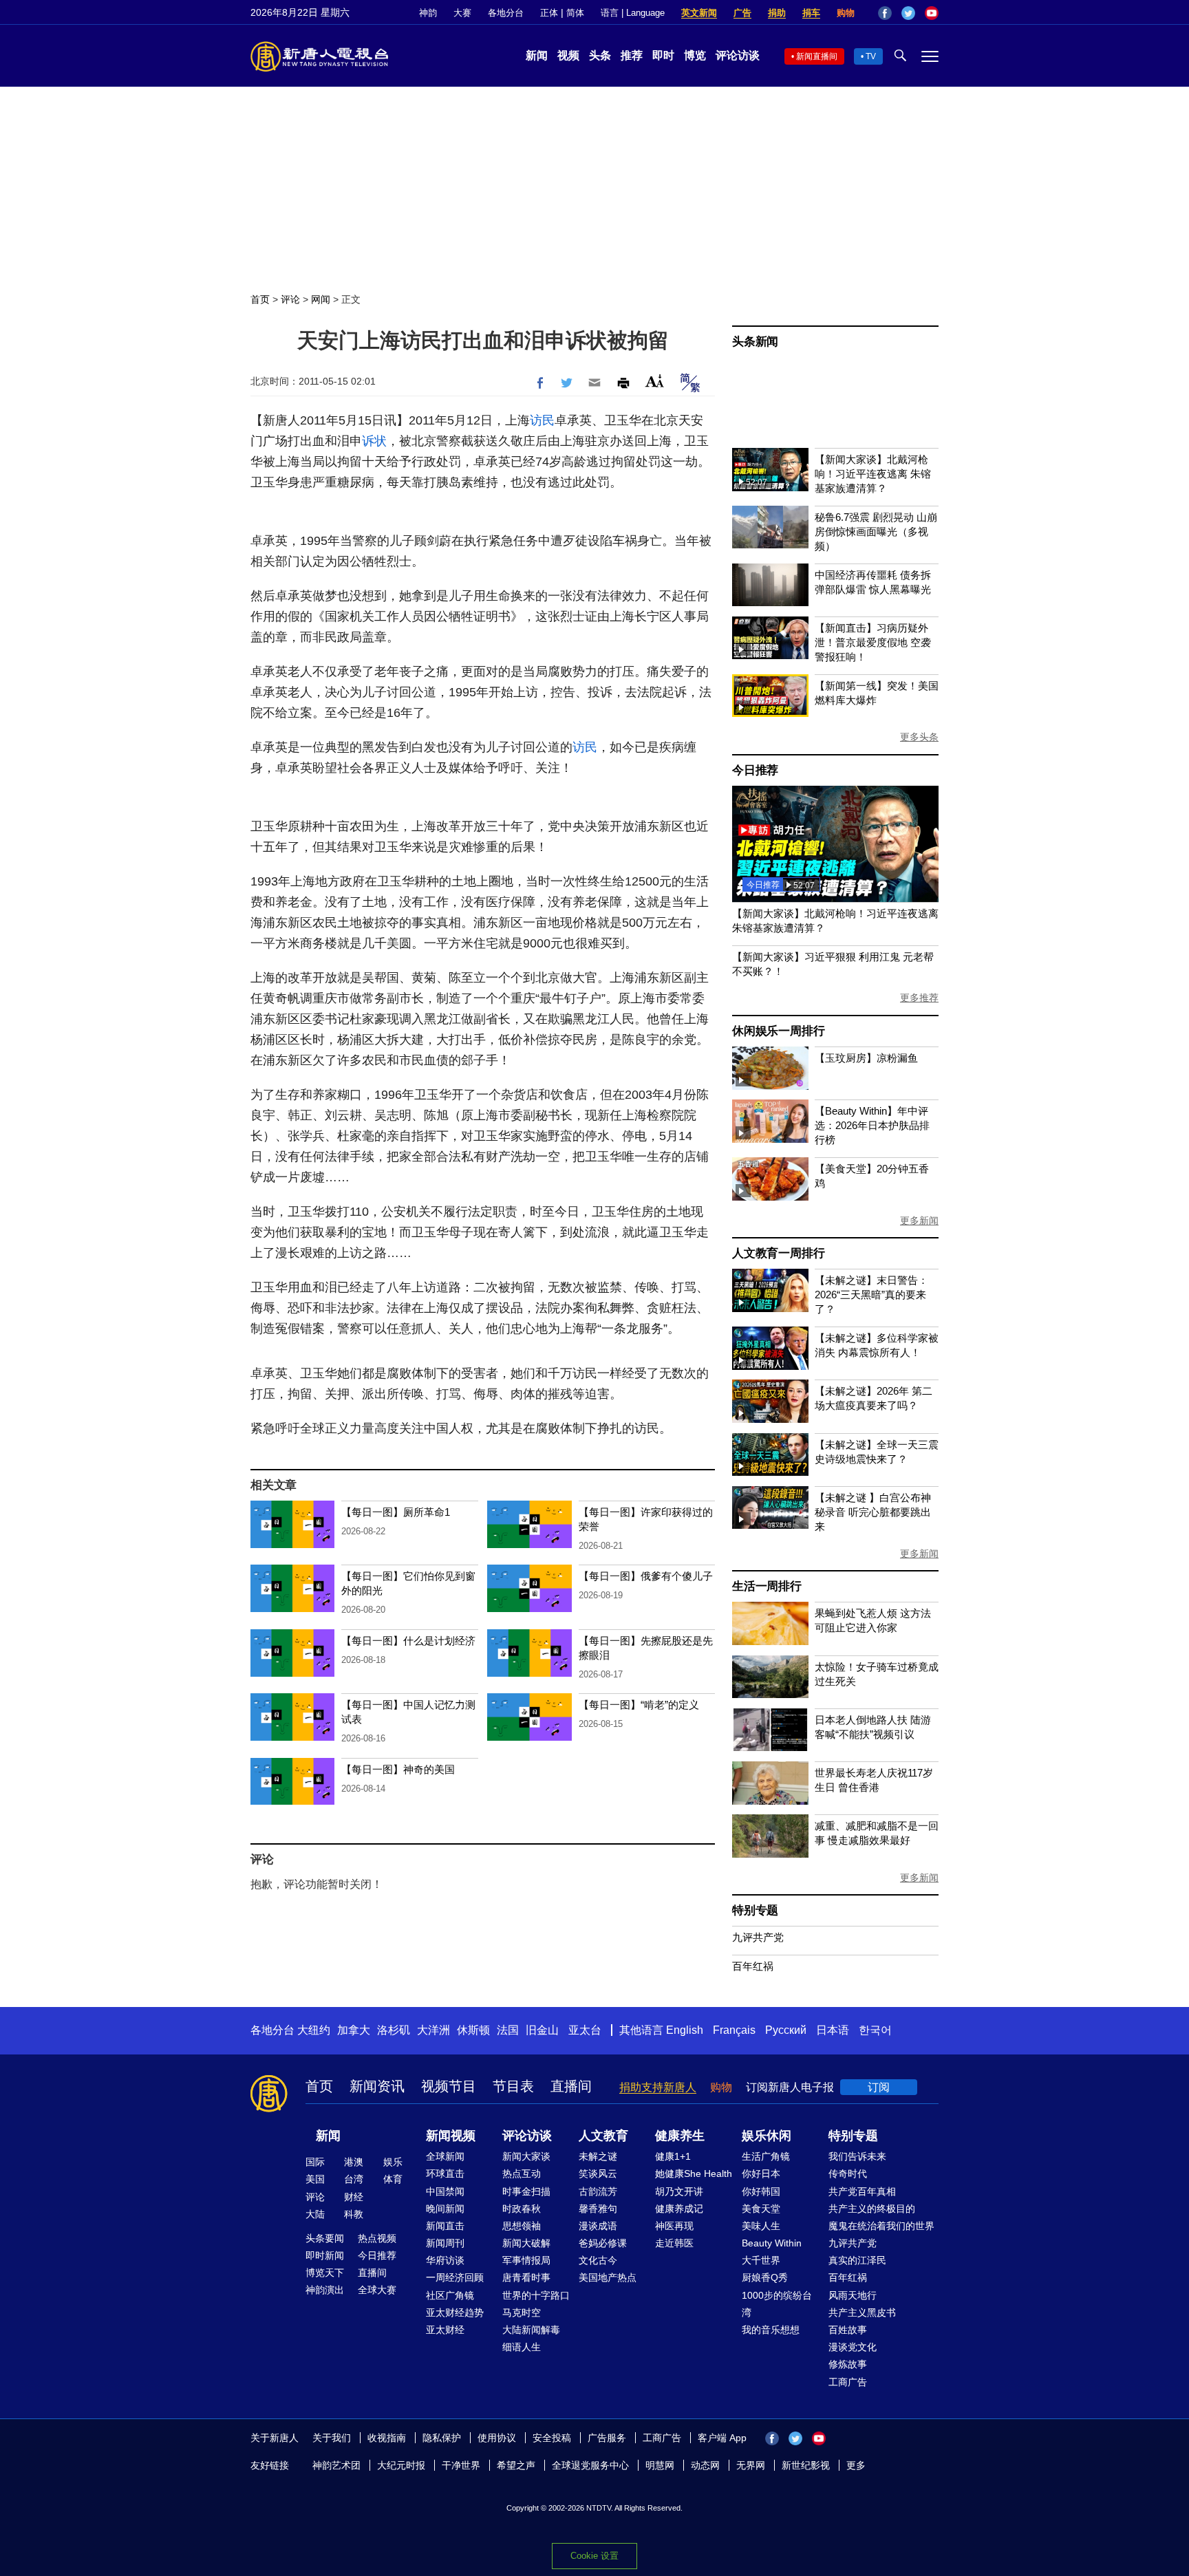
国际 (315, 2162)
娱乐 (393, 2162)
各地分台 (506, 13)
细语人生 (522, 2347)
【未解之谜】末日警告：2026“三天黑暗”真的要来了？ (871, 1295)
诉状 (374, 441)
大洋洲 (433, 2030)
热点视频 (377, 2238)
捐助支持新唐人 (658, 2087)
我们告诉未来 (857, 2156)
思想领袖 (522, 2226)
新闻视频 (451, 2136)
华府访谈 (445, 2260)
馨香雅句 (598, 2209)
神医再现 (674, 2226)
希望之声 (516, 2465)
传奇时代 (848, 2173)
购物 (846, 13)
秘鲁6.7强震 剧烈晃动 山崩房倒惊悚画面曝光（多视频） (876, 532)
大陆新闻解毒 (531, 2330)
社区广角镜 (450, 2295)
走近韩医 (674, 2243)
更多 (856, 2465)
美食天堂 (761, 2209)
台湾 (354, 2179)
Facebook (885, 13)
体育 (393, 2179)
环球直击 (445, 2173)
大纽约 (314, 2030)
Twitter (908, 13)
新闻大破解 (526, 2243)
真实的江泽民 (857, 2260)
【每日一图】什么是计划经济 (408, 1641)
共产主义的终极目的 (872, 2209)
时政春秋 (522, 2209)
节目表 (513, 2086)
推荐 (632, 55)
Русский (786, 2030)
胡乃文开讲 (679, 2191)
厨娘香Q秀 (765, 2277)
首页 (260, 299)
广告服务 (607, 2438)
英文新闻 (699, 13)
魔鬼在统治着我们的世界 (881, 2226)
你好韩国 (761, 2191)
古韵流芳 (598, 2191)
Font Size (655, 381)
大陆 (315, 2214)
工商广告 (848, 2382)
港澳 (354, 2162)
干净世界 (461, 2465)
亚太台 (585, 2030)
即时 (663, 55)
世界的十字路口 (536, 2295)
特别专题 (755, 1910)
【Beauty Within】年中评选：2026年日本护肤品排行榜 (872, 1125)
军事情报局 (526, 2260)
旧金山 (542, 2030)
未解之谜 (598, 2156)
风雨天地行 (853, 2295)
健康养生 (680, 2136)
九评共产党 (758, 1937)
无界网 (751, 2465)
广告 (742, 13)
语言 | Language (633, 13)
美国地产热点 (608, 2277)
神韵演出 (325, 2290)
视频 (568, 55)
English (685, 2030)
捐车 (811, 13)
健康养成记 (679, 2209)
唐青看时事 (526, 2277)
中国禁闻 (445, 2191)
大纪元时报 (401, 2465)
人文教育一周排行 (778, 1253)
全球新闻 (445, 2156)
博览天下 (325, 2273)
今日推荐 (755, 770)
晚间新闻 (445, 2209)
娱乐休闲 (767, 2136)
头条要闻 (325, 2238)
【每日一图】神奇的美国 (398, 1769)
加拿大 (354, 2030)
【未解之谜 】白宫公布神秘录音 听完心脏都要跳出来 (873, 1512)
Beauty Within (772, 2243)
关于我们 (332, 2438)
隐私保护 (442, 2438)
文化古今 (598, 2260)
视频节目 (449, 2086)
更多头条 (919, 737)
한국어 (875, 2030)
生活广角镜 (766, 2156)
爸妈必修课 (603, 2243)
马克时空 (522, 2312)
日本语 (833, 2030)
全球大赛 (377, 2290)
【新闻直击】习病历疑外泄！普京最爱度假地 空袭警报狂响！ (873, 642)
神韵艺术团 (336, 2465)
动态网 (705, 2465)
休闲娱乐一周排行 (778, 1031)
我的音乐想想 (771, 2330)
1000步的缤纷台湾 (777, 2304)
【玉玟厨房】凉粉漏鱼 (866, 1058)
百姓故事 (848, 2330)
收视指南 (387, 2438)
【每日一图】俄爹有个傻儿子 (646, 1576)
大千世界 (761, 2260)
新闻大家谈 (526, 2156)
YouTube (932, 13)
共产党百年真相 (862, 2191)
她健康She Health (694, 2173)
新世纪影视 (806, 2465)
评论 (290, 299)
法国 (508, 2030)
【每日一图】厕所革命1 (396, 1512)
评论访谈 (738, 55)
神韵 (428, 13)
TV (871, 56)
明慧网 (660, 2465)
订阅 (879, 2087)
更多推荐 (919, 998)
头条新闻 (755, 342)
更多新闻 (919, 1221)
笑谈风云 (598, 2173)
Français (734, 2030)
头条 (600, 55)
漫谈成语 (598, 2226)
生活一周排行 (767, 1586)
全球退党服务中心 (590, 2465)
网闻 (321, 299)
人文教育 (603, 2136)
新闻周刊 (445, 2243)
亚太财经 (445, 2330)
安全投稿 (552, 2438)
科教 (354, 2214)
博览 (695, 55)
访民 (542, 420)
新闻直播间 (817, 56)
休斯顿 (473, 2030)
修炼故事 (848, 2364)
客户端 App (722, 2438)
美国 (315, 2179)
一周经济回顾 (455, 2277)
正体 (549, 13)
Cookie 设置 (594, 2556)
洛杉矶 (394, 2030)
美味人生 (761, 2226)
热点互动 (522, 2173)
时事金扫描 (526, 2191)
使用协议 (497, 2438)
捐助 (777, 13)
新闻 (537, 55)
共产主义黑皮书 (862, 2312)
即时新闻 (325, 2255)
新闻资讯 (377, 2086)
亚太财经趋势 (455, 2312)
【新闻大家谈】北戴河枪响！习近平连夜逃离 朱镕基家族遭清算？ (873, 474)
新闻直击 (445, 2226)
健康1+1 (673, 2156)
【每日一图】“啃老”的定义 (639, 1705)
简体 (575, 13)
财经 (354, 2197)
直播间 (571, 2086)
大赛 (462, 13)
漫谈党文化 (853, 2347)
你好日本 (761, 2173)
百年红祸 (753, 1966)
